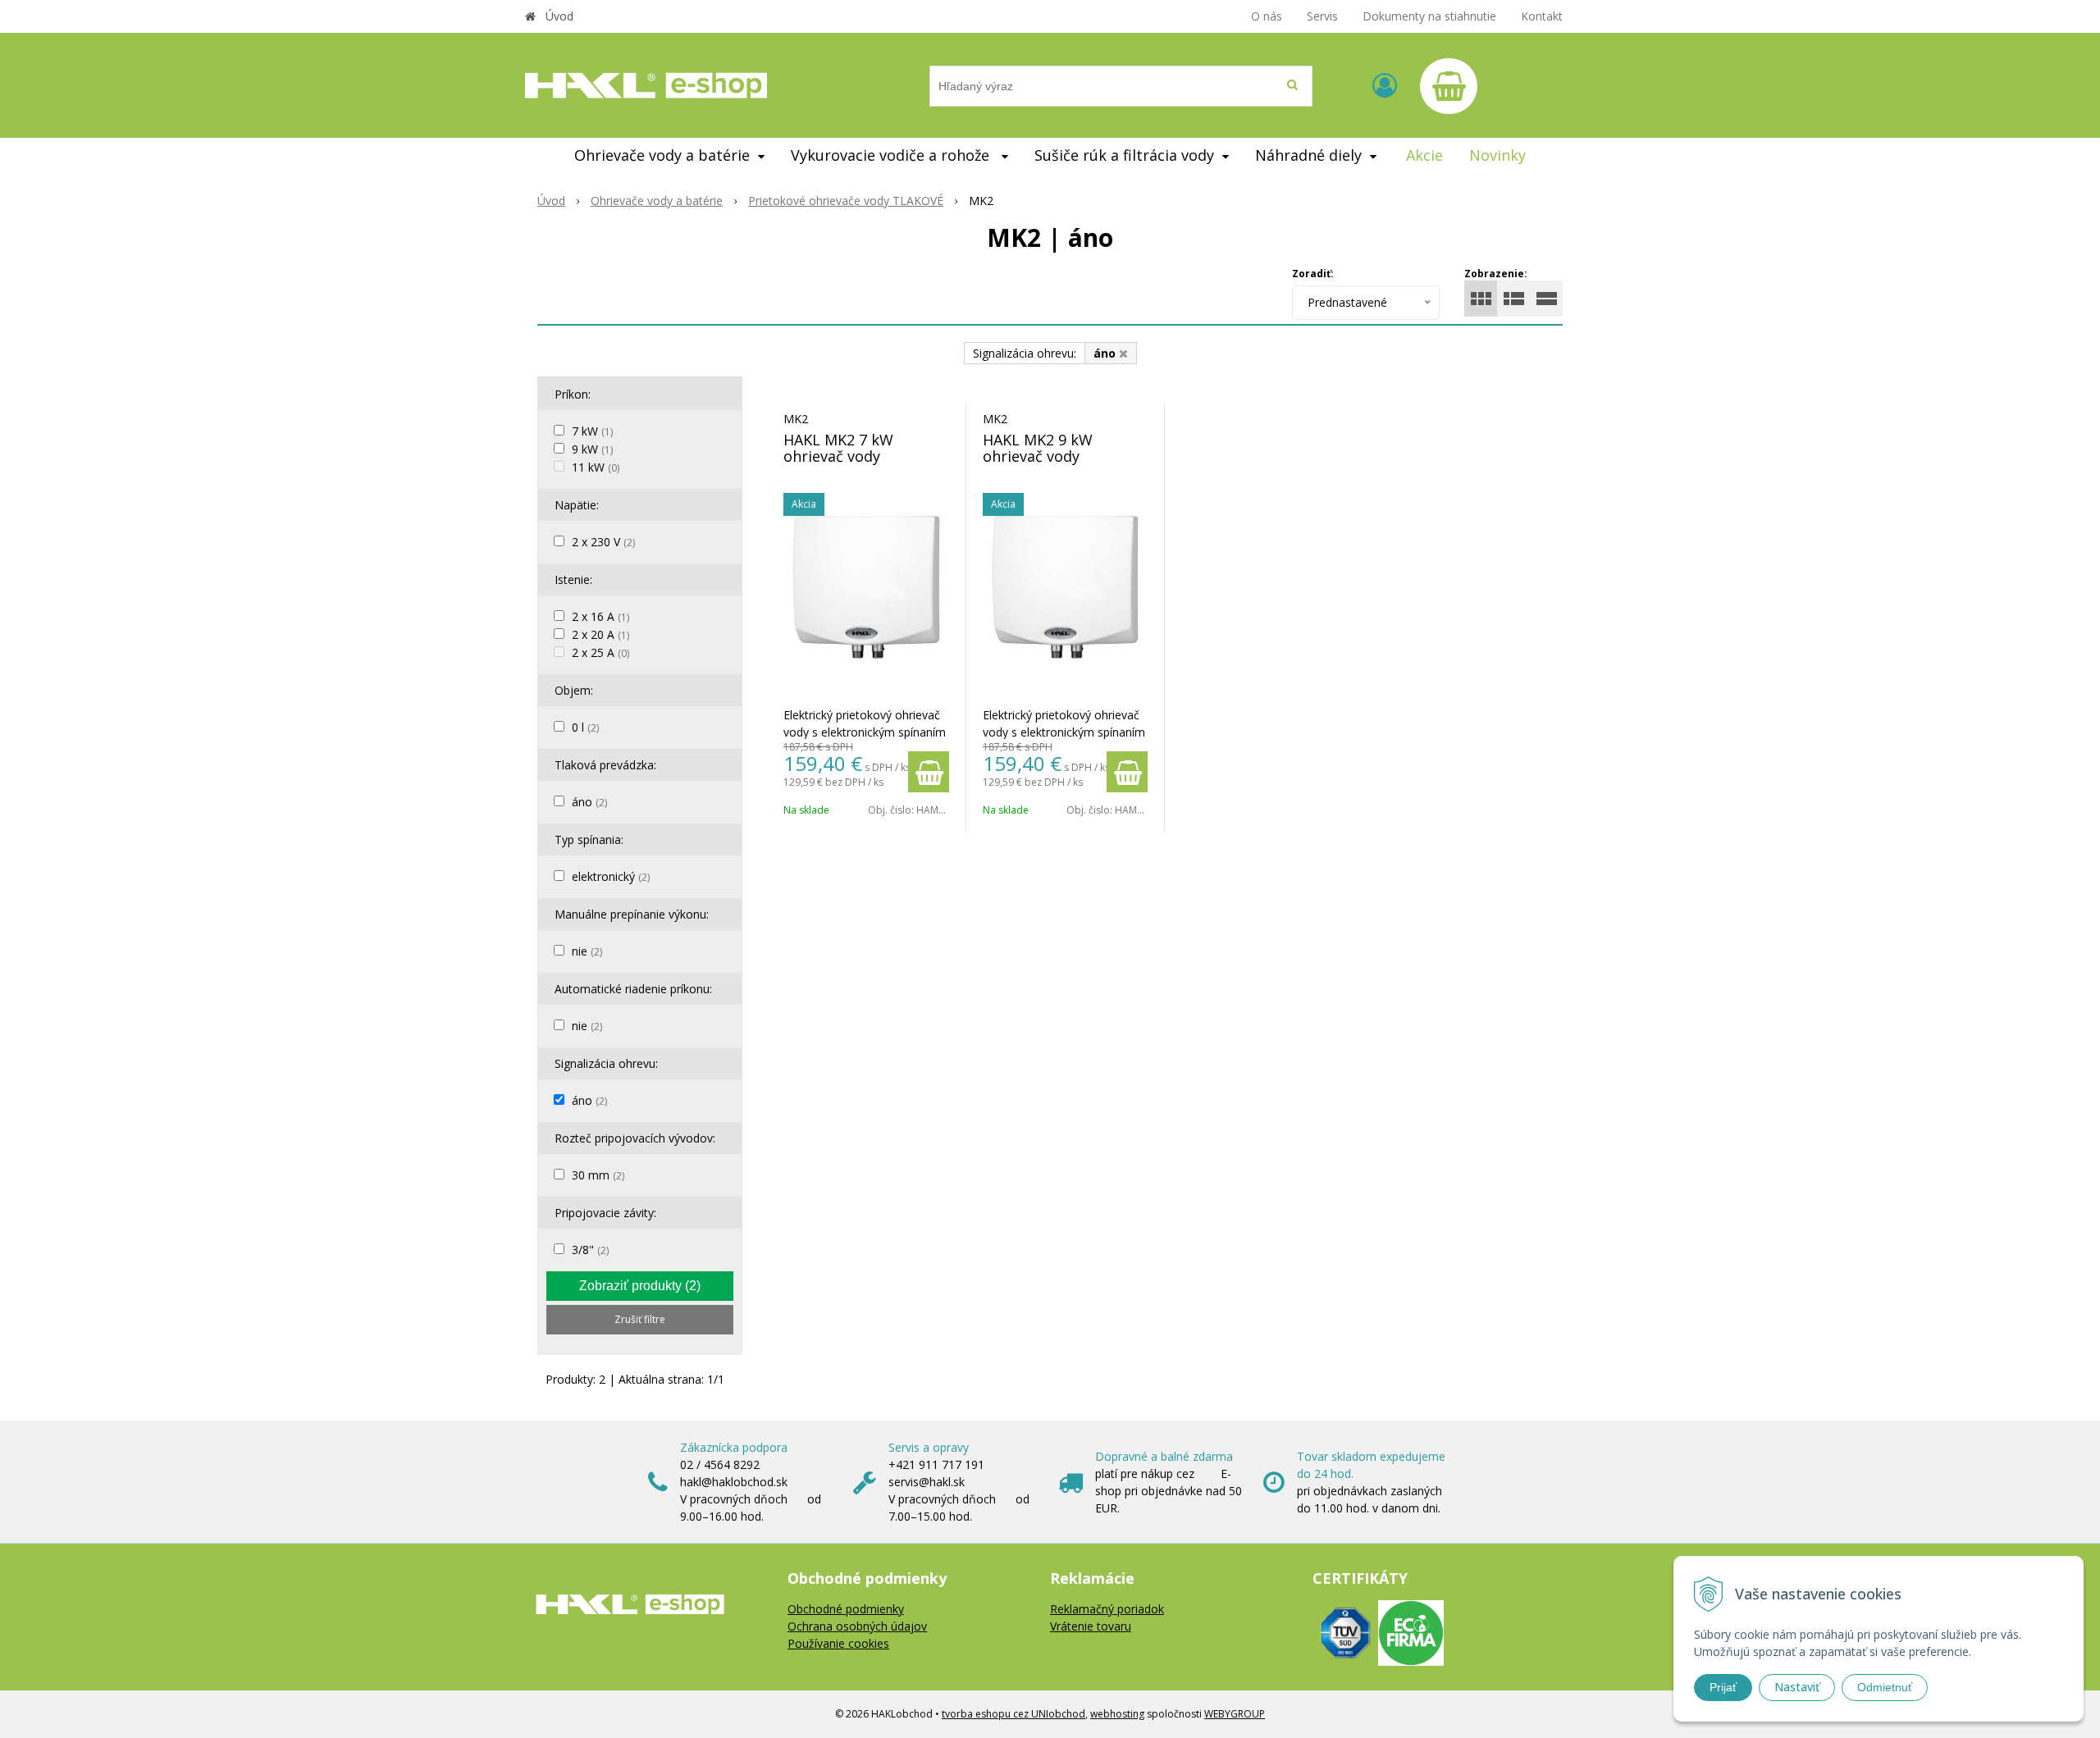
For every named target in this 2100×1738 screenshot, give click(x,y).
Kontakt (1542, 16)
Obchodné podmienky (846, 1609)
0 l (585, 727)
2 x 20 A (600, 634)
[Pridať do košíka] (929, 772)
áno (589, 802)
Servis (1322, 16)
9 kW (592, 449)
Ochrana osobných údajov (857, 1626)
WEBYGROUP (1235, 1714)
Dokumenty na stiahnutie (1429, 16)
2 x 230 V (603, 542)
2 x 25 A (600, 652)
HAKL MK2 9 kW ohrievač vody (1038, 448)
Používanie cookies (838, 1643)
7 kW (592, 431)
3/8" (590, 1250)
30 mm (598, 1175)
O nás (1267, 16)
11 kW (596, 467)
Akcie (1424, 155)
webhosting (1117, 1714)
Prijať (1723, 1687)
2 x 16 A (600, 616)
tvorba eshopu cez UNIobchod (1013, 1714)
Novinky (1497, 155)
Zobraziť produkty (640, 1286)
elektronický (611, 876)
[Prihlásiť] (1385, 85)
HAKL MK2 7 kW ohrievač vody (838, 448)
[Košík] (1449, 86)
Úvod (559, 16)
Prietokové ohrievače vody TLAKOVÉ (846, 201)
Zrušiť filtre (640, 1319)
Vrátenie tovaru (1091, 1626)
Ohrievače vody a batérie (657, 201)
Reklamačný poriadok (1107, 1609)
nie (587, 951)
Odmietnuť (1885, 1687)
